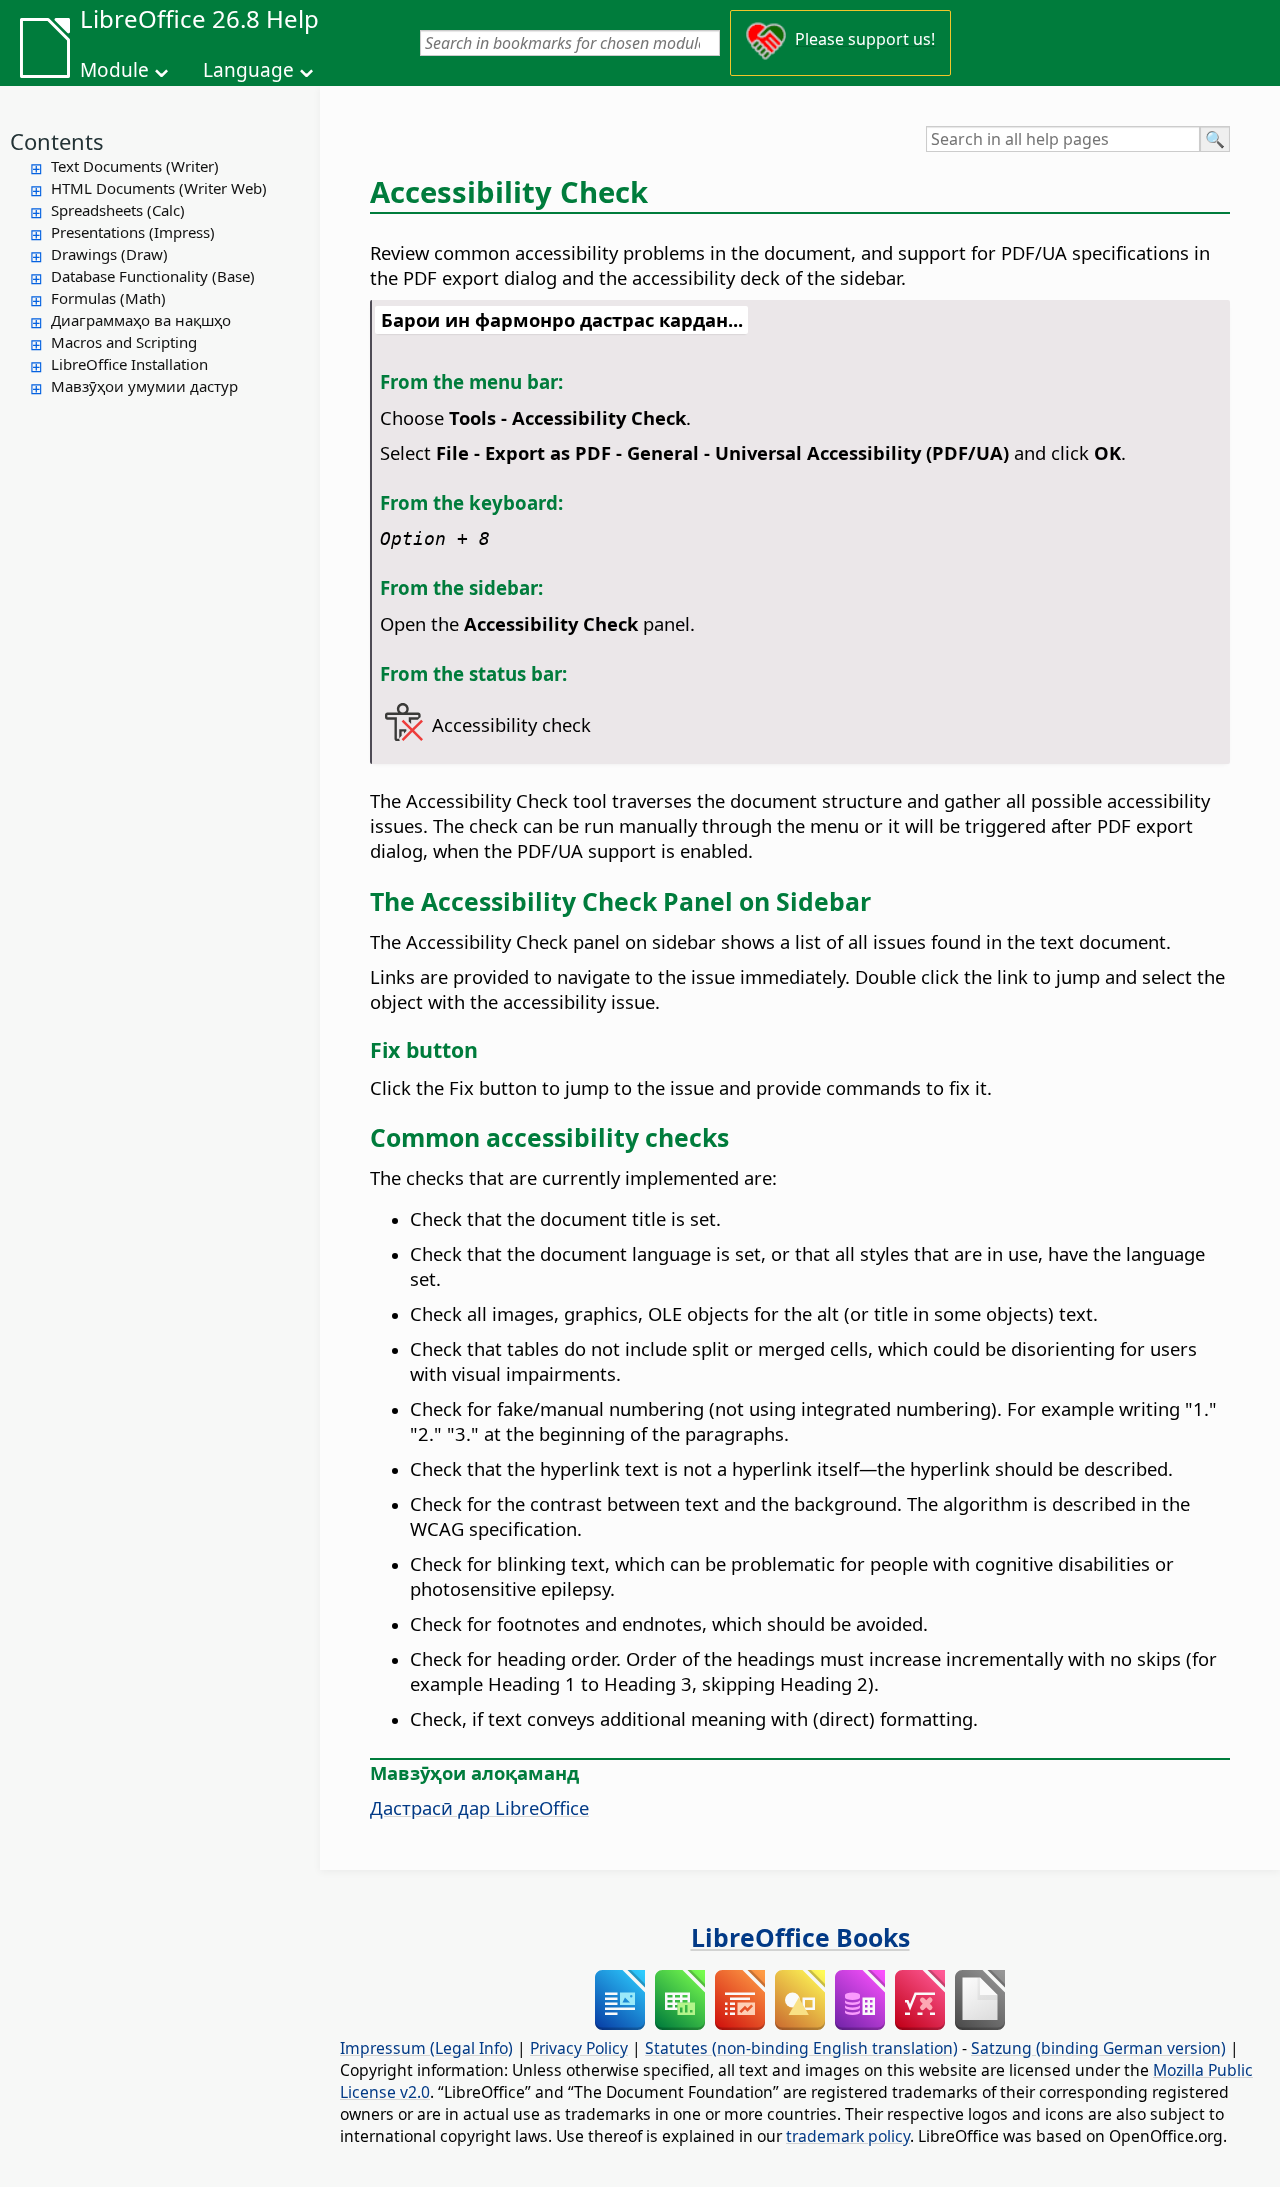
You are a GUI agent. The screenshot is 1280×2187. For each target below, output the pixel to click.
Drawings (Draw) (109, 254)
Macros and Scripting (124, 342)
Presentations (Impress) (133, 232)
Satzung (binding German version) (1098, 2048)
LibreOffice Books (800, 1937)
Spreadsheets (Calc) (118, 210)
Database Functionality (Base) (153, 276)
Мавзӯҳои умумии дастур (144, 386)
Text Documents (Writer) (135, 166)
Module (114, 70)
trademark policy (848, 2136)
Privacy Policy (579, 2048)
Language (248, 70)
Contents (57, 141)
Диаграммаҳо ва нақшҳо (141, 320)
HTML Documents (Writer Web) (159, 188)
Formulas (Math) (108, 298)
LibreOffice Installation (129, 364)
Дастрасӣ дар (479, 1807)
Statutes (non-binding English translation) (801, 2048)
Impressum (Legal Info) (426, 2048)
